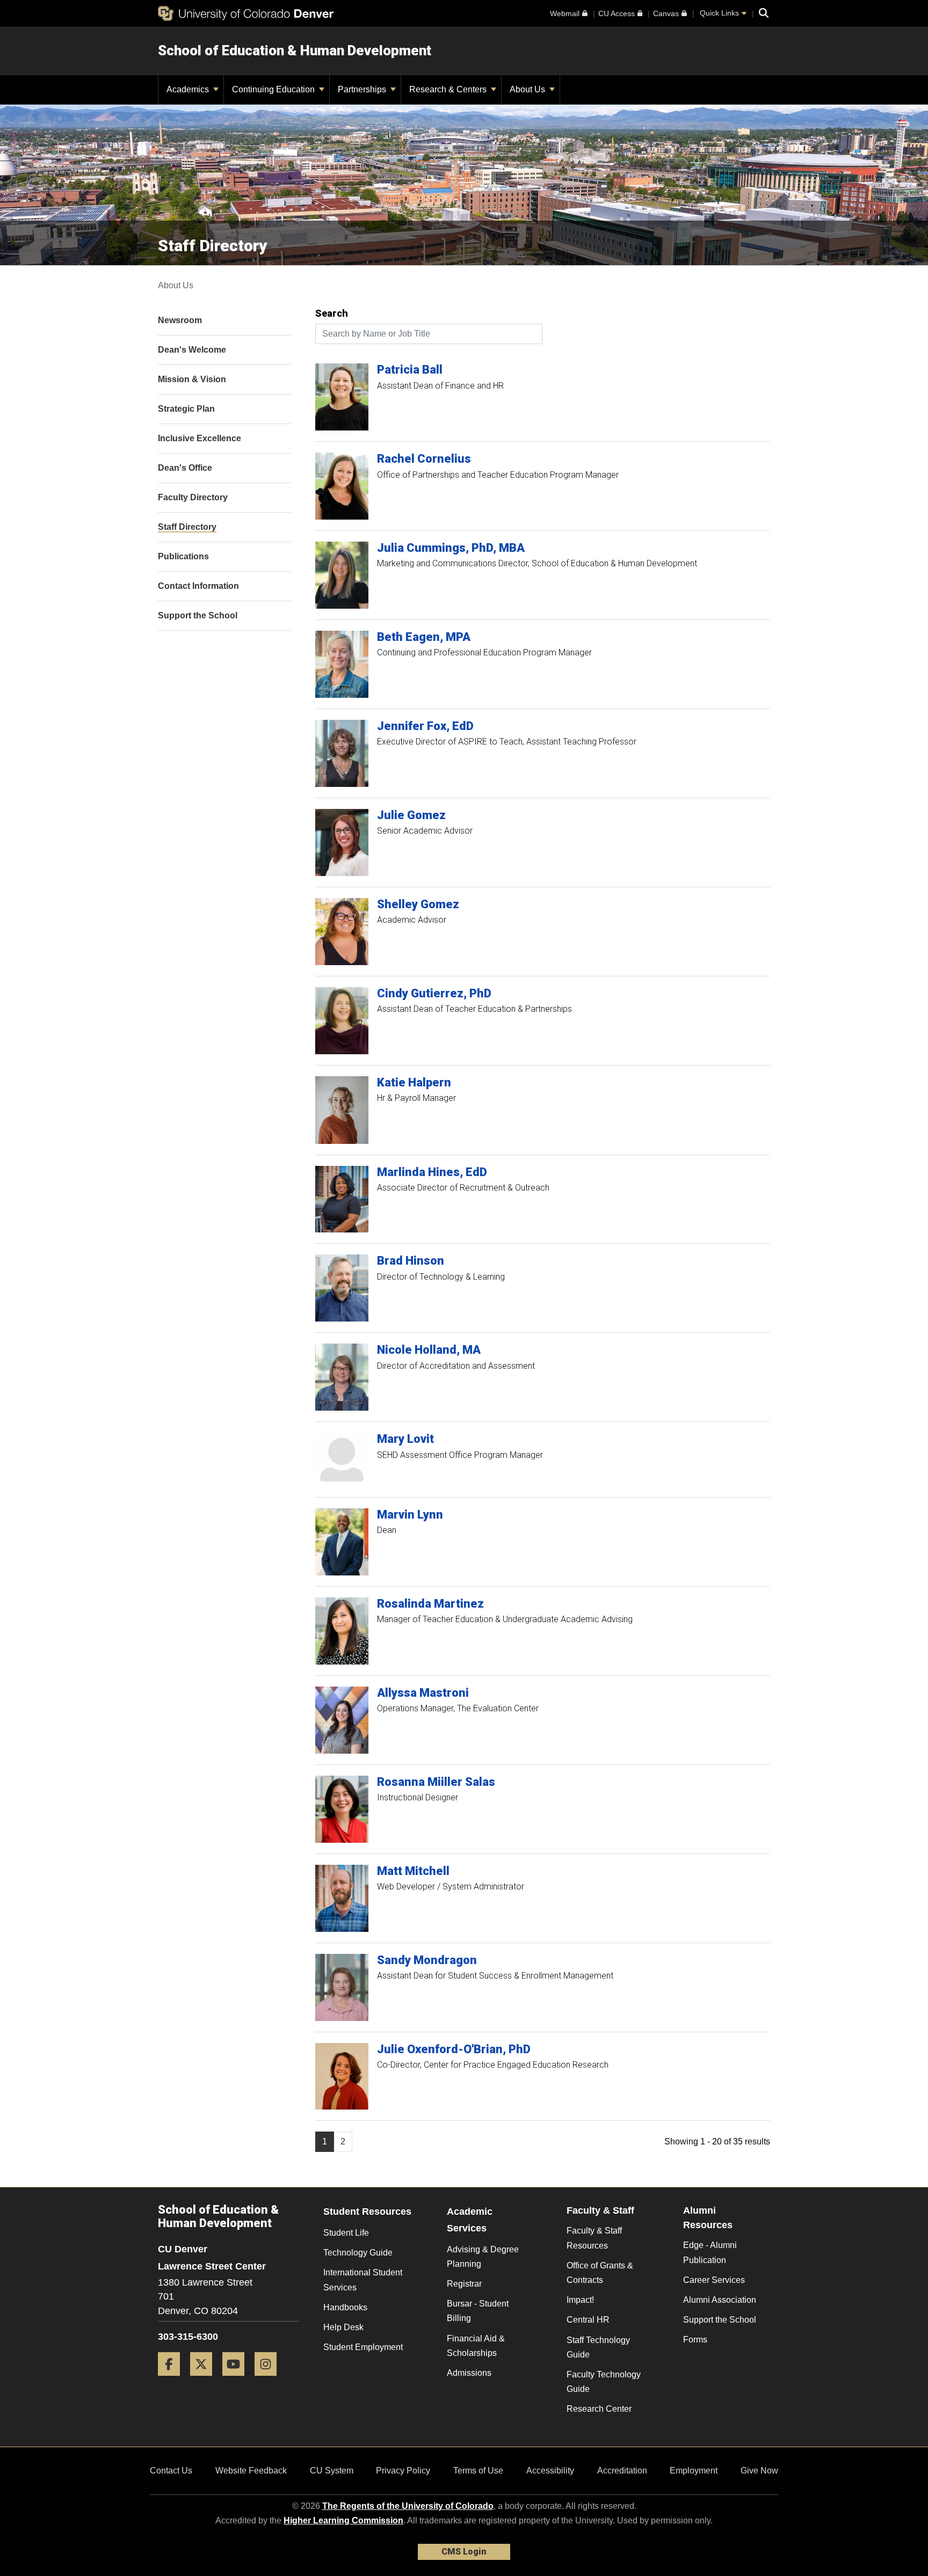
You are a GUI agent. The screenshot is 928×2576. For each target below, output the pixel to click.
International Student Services (363, 2280)
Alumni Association (720, 2300)
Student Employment (363, 2347)
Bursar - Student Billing (478, 2311)
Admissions (469, 2373)
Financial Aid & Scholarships (476, 2346)
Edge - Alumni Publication (710, 2252)
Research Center (599, 2409)
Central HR (588, 2320)
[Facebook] (173, 2380)
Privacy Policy (403, 2471)
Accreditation (622, 2471)
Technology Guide (358, 2253)
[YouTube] (237, 2380)
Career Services (714, 2280)
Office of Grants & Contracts (600, 2273)
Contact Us (171, 2471)
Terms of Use (478, 2471)
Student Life (346, 2233)
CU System (332, 2471)
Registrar (464, 2284)
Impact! (580, 2300)
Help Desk (343, 2327)
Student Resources (367, 2212)
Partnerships (363, 89)
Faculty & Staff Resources (594, 2238)
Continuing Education (274, 89)
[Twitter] (205, 2380)
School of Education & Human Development (295, 50)
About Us (528, 89)
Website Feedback (251, 2471)
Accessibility (550, 2471)
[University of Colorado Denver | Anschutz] (246, 13)
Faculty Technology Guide (604, 2382)
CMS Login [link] (464, 2552)
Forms (695, 2340)
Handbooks (345, 2307)
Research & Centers (449, 89)
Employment (694, 2471)
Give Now (759, 2471)
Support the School (720, 2320)
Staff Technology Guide (598, 2347)
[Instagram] (270, 2380)
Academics (189, 89)
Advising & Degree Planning (483, 2257)
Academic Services (470, 2220)
